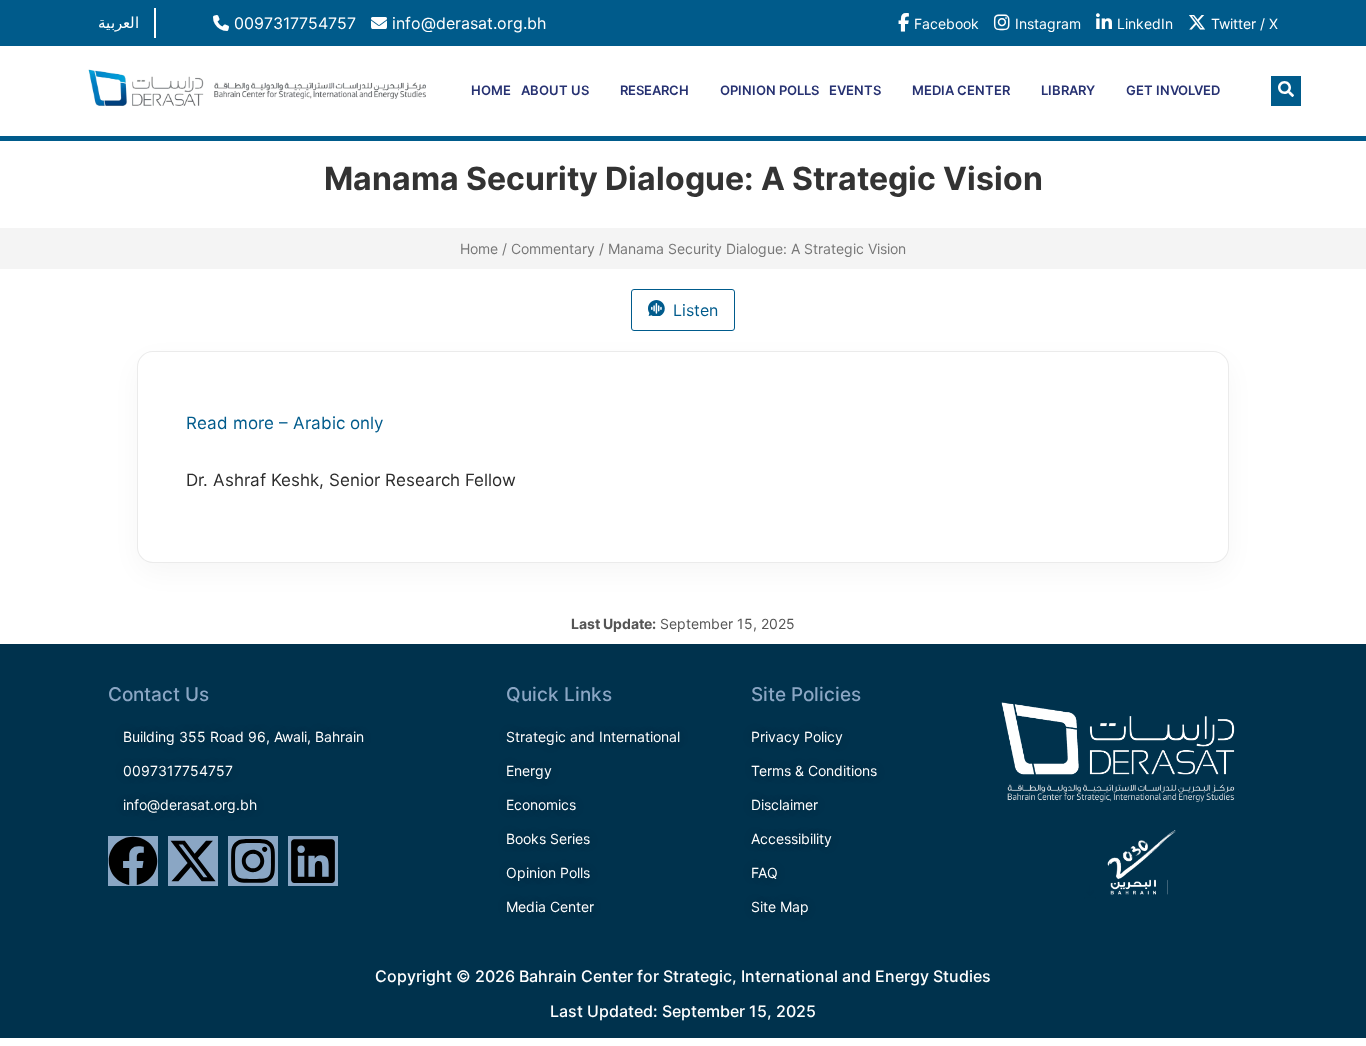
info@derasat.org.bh (466, 23)
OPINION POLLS (769, 90)
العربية (118, 22)
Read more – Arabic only (284, 423)
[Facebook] (133, 861)
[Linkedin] (313, 861)
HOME (491, 90)
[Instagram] (253, 861)
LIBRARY (1068, 90)
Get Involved (1173, 90)
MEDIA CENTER (961, 90)
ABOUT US (555, 90)
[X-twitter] (193, 861)
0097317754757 (292, 23)
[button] (1286, 91)
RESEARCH (654, 90)
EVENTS (855, 90)
